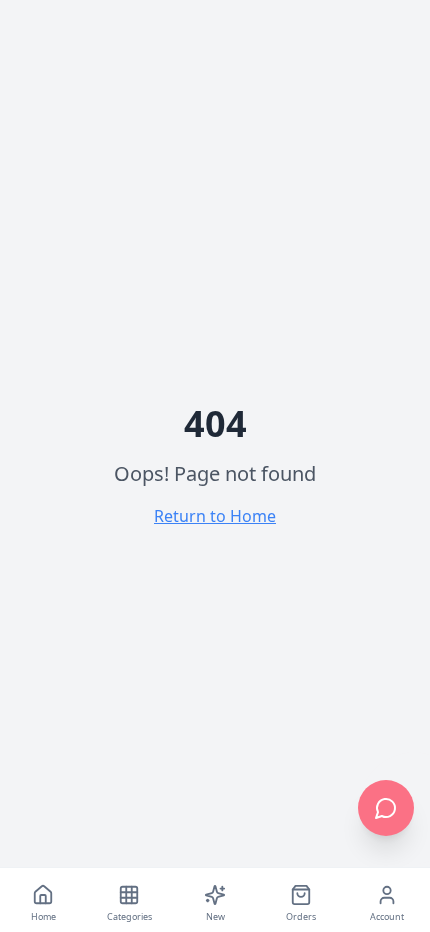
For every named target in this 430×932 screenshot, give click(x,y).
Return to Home (215, 516)
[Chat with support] (386, 808)
